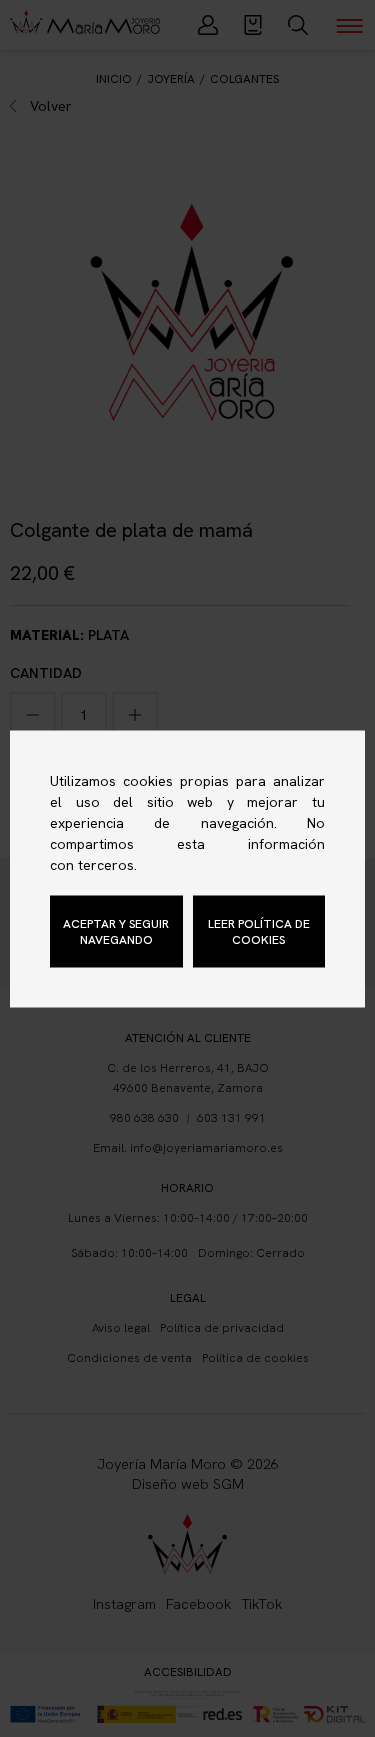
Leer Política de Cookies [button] (259, 931)
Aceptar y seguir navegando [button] (116, 931)
